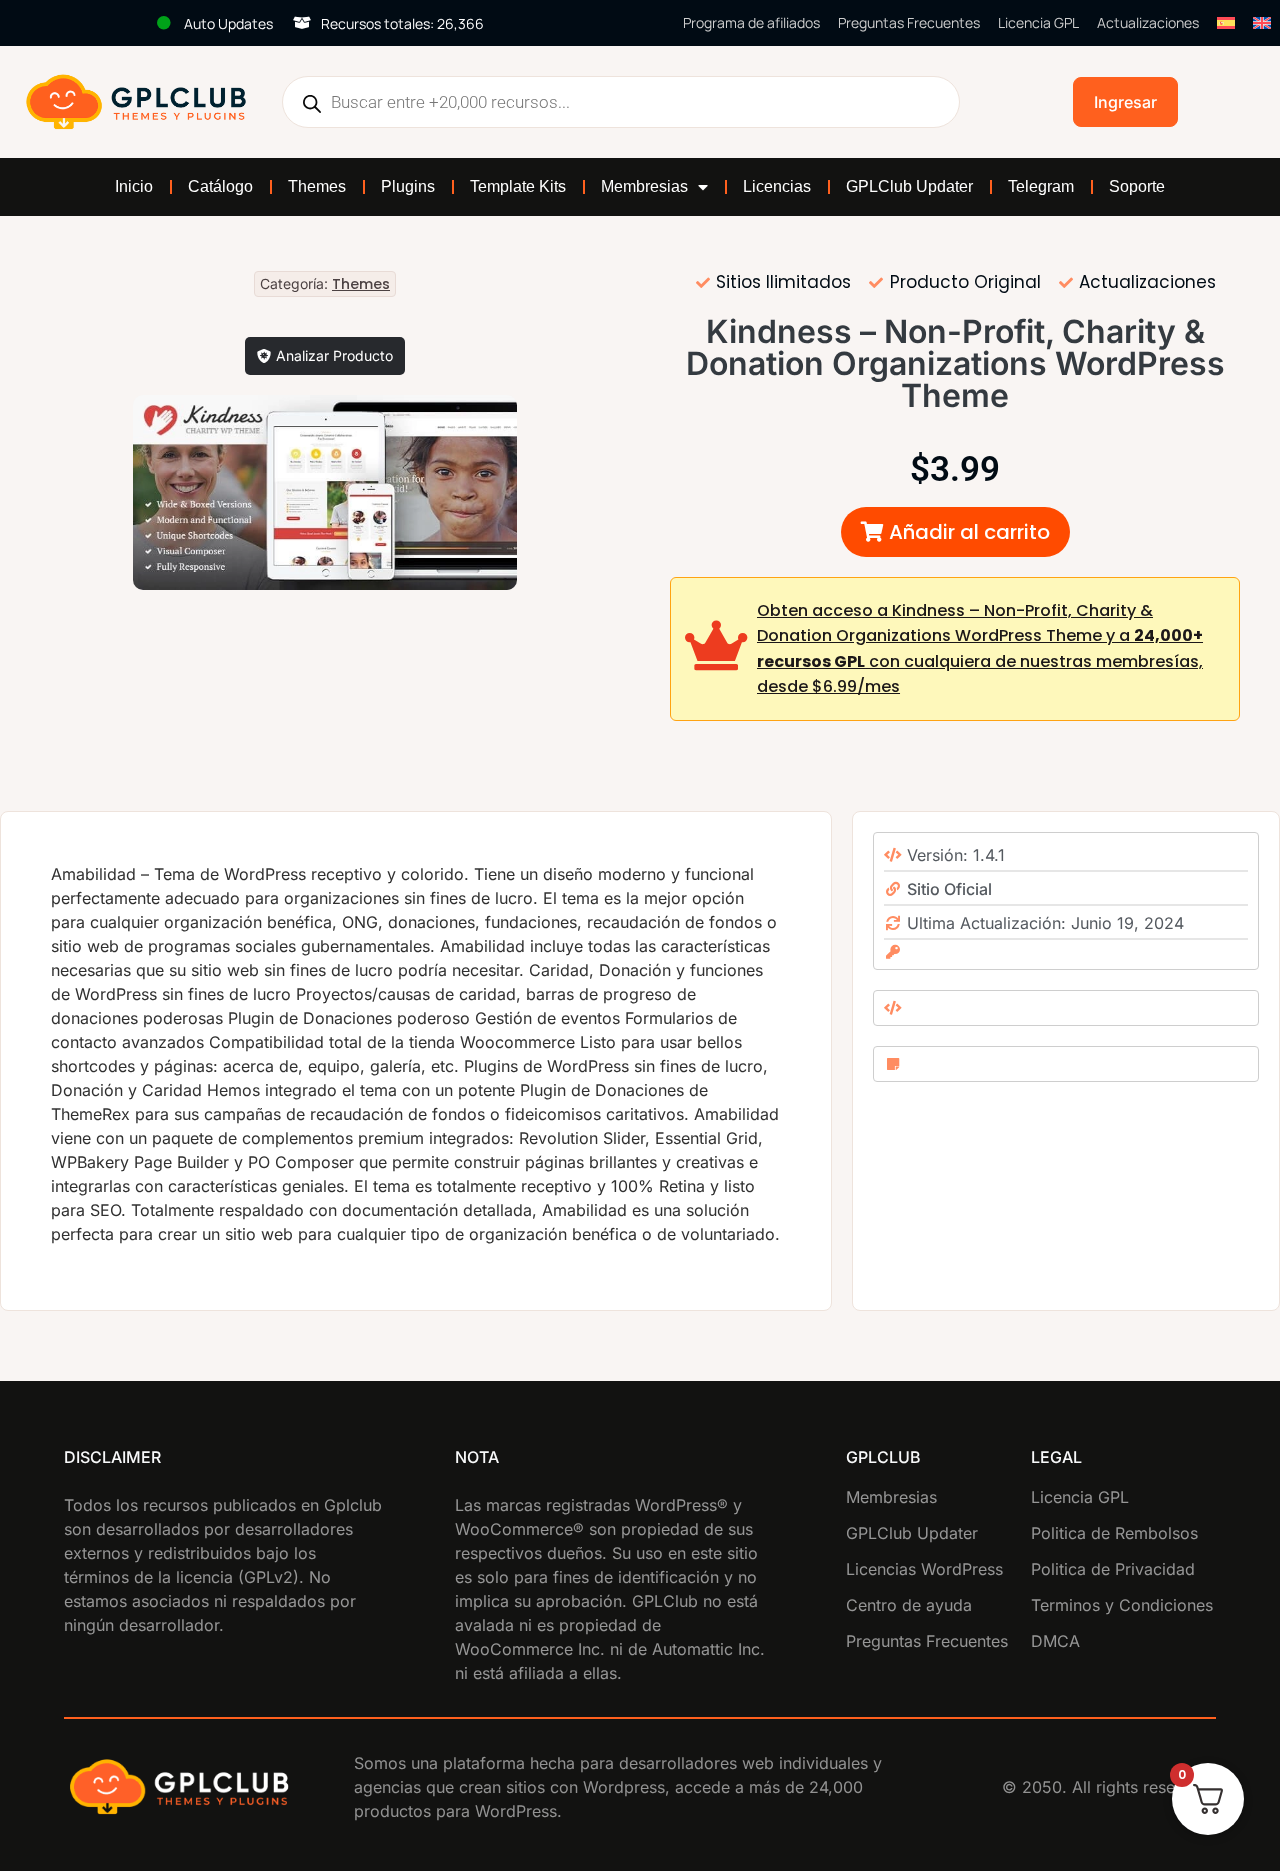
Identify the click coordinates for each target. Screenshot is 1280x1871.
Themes (317, 186)
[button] (955, 532)
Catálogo (220, 186)
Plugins (408, 186)
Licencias (777, 186)
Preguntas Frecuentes (909, 22)
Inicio (134, 186)
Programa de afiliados (751, 22)
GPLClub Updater (909, 186)
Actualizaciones (1148, 22)
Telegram (1041, 186)
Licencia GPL (1038, 22)
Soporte (1137, 186)
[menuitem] (1226, 23)
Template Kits (518, 186)
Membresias (644, 186)
